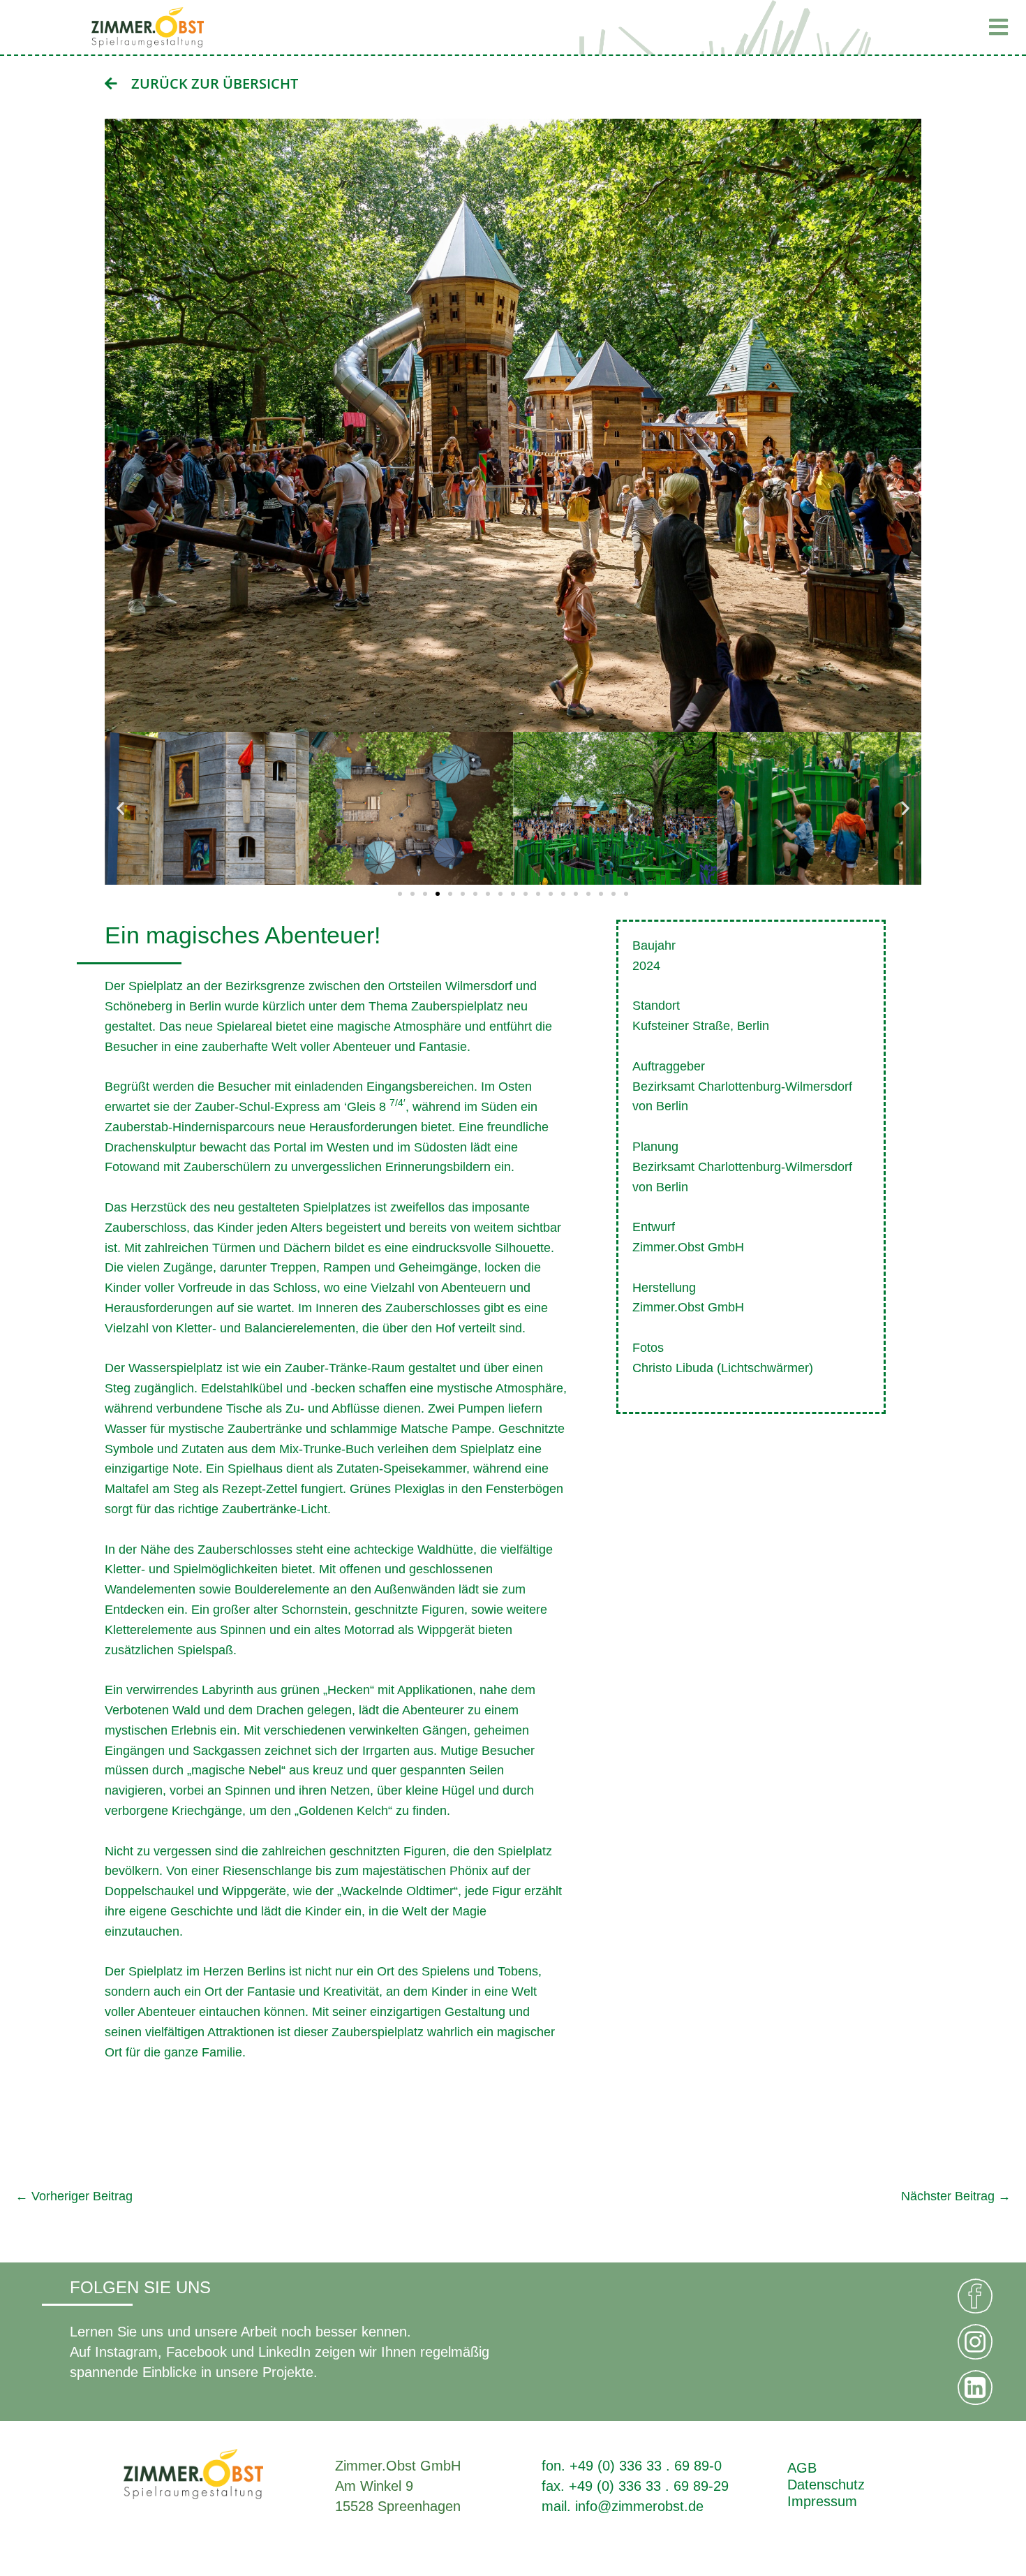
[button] (852, 27)
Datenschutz (826, 2485)
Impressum (822, 2501)
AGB (802, 2468)
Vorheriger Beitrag (74, 2196)
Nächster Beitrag (956, 2196)
